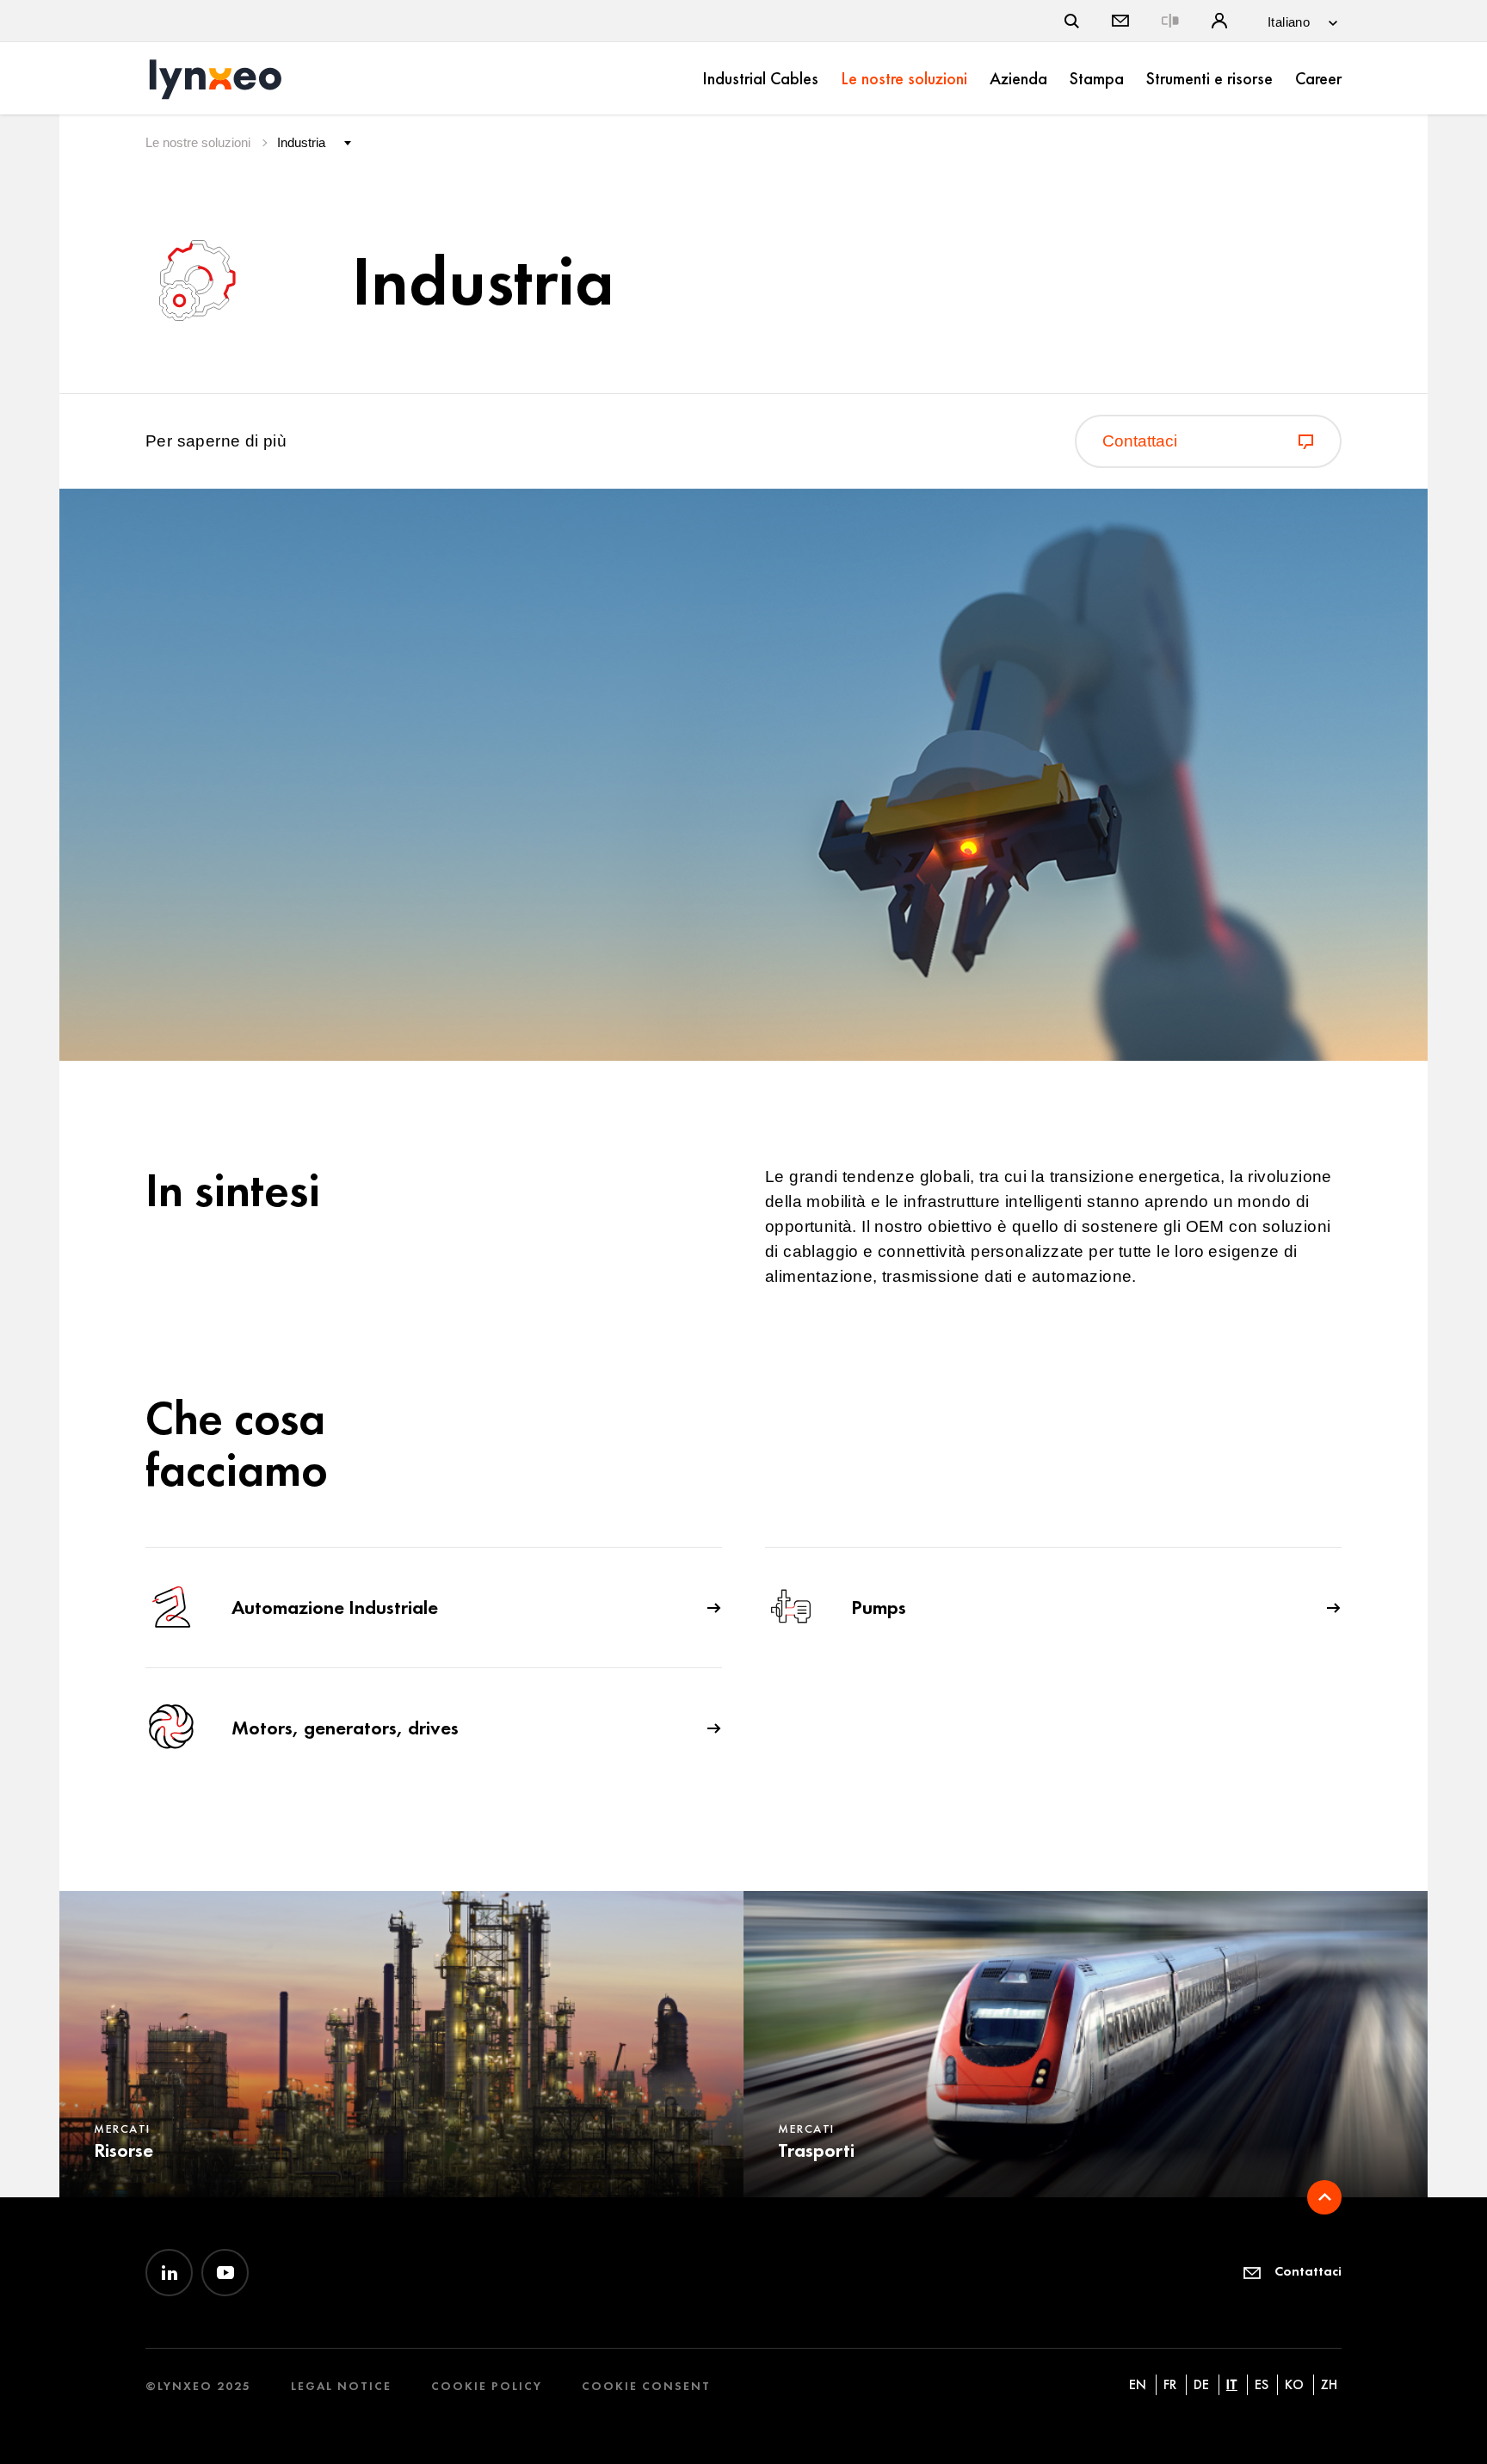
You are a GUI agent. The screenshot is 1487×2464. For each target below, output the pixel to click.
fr (1170, 2384)
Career (1318, 78)
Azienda (1018, 78)
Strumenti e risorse (1209, 78)
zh (1329, 2384)
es (1262, 2384)
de (1201, 2384)
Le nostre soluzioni (904, 78)
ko (1294, 2384)
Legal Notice (341, 2386)
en (1138, 2384)
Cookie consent (646, 2386)
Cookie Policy (487, 2386)
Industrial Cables (760, 78)
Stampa (1097, 78)
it (1232, 2384)
